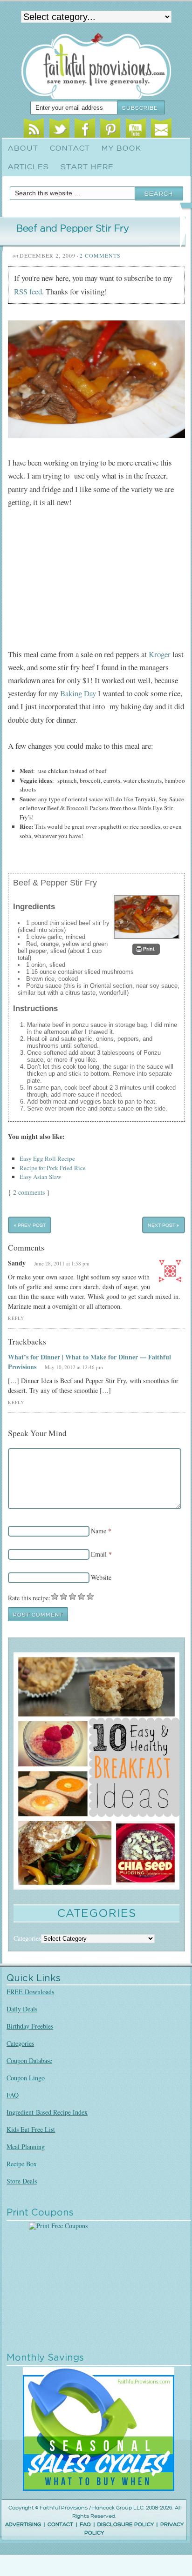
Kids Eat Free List (31, 2129)
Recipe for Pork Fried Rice (53, 1168)
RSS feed (28, 291)
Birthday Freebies (30, 2026)
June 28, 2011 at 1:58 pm (62, 1263)
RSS (34, 130)
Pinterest (110, 130)
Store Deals (22, 2181)
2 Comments (100, 255)
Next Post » (163, 1225)
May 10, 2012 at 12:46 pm (74, 1367)
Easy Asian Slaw (40, 1177)
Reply (16, 1318)
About (23, 148)
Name (99, 1531)
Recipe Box (22, 2164)
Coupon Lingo (26, 2078)
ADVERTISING (23, 2525)
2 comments (29, 1192)
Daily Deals (22, 2009)
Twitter (59, 130)
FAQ (13, 2095)
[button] (146, 949)
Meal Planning (26, 2147)
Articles (28, 167)
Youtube (136, 130)
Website (101, 1577)
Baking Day (78, 693)
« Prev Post (30, 1225)
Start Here (87, 167)
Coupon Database (29, 2060)
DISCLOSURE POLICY (126, 2525)
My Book (121, 148)
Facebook (85, 130)
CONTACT (60, 2525)
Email (161, 130)
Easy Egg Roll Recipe (47, 1158)
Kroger (160, 654)
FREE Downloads (30, 1992)
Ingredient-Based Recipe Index (47, 2112)
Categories (20, 2043)
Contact (70, 148)
